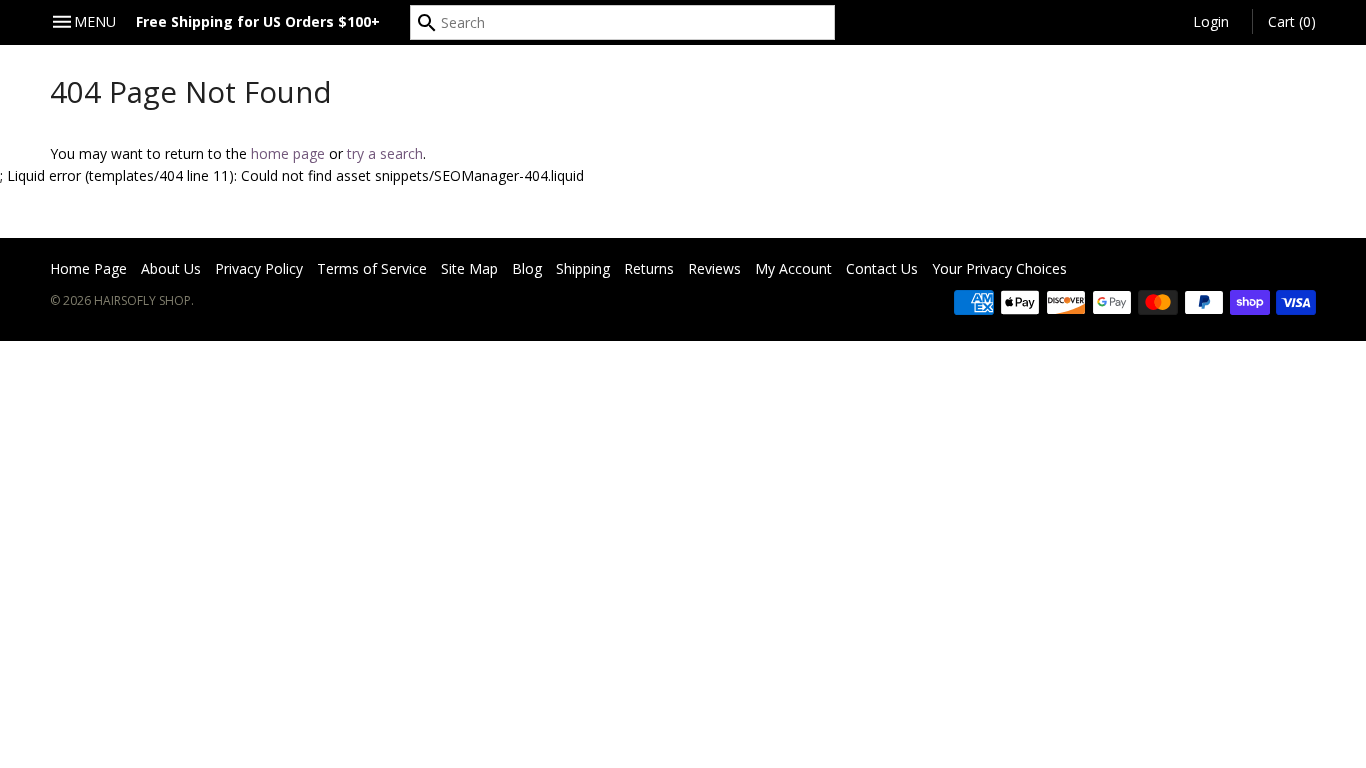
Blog (527, 268)
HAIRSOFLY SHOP (142, 300)
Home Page (88, 268)
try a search (385, 153)
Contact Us (882, 268)
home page (288, 153)
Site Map (469, 268)
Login (1211, 21)
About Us (171, 268)
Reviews (714, 268)
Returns (649, 268)
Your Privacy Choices (999, 268)
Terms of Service (372, 268)
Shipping (583, 268)
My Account (793, 268)
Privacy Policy (259, 268)
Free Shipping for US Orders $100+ (258, 21)
